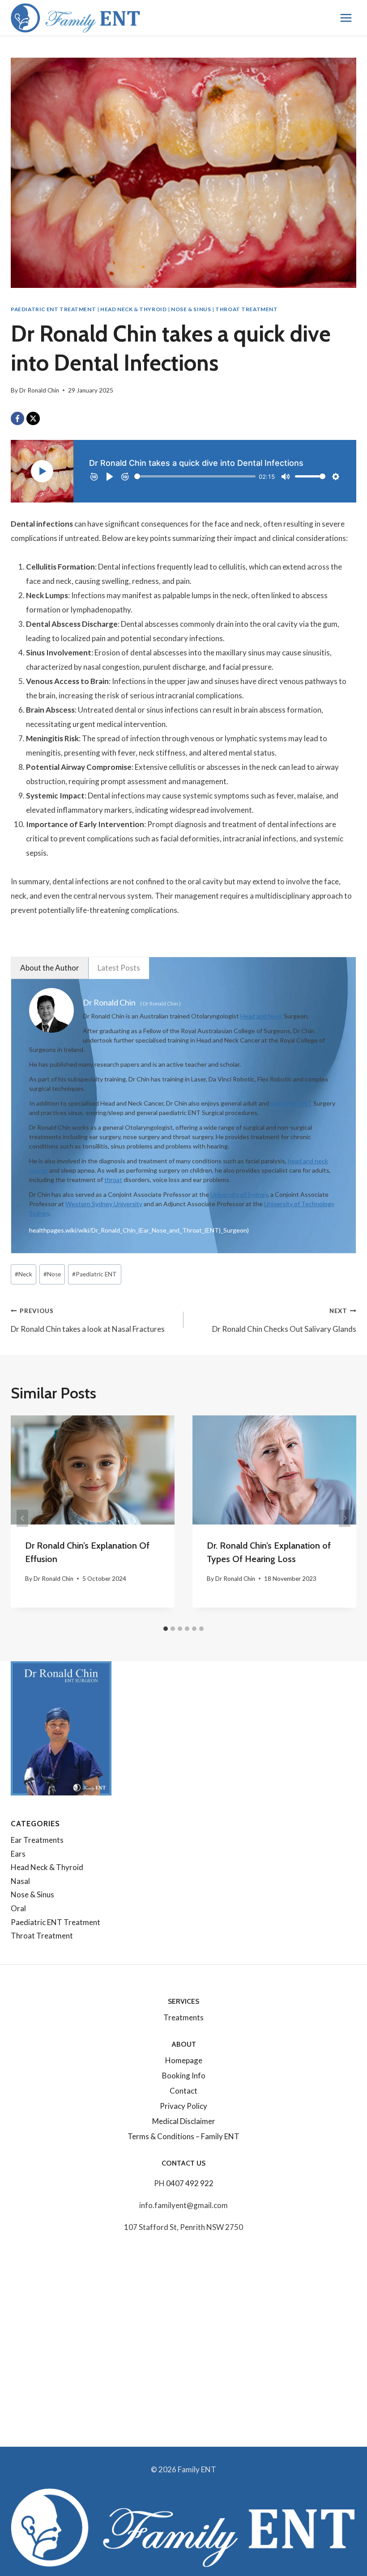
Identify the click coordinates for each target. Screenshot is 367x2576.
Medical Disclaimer (184, 2121)
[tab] (166, 1629)
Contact (183, 2091)
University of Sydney (239, 1194)
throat (113, 1180)
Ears (18, 1854)
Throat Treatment (247, 309)
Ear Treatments (37, 1840)
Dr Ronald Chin (39, 390)
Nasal (20, 1881)
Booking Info (184, 2076)
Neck (23, 1274)
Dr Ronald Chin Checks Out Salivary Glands (284, 1320)
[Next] (345, 1518)
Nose (52, 1274)
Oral (18, 1908)
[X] (33, 418)
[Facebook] (17, 418)
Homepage (184, 2060)
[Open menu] (346, 18)
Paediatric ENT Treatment (53, 309)
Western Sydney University (104, 1204)
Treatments (183, 2017)
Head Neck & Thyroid (133, 309)
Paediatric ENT (94, 1274)
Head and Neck (261, 1016)
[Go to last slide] (22, 1518)
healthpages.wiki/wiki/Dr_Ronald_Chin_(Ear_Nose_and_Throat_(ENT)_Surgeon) (139, 1230)
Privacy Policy (183, 2106)
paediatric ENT (291, 1103)
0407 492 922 (190, 2183)
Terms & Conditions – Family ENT (183, 2136)
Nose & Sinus (191, 309)
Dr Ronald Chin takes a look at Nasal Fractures (88, 1320)
